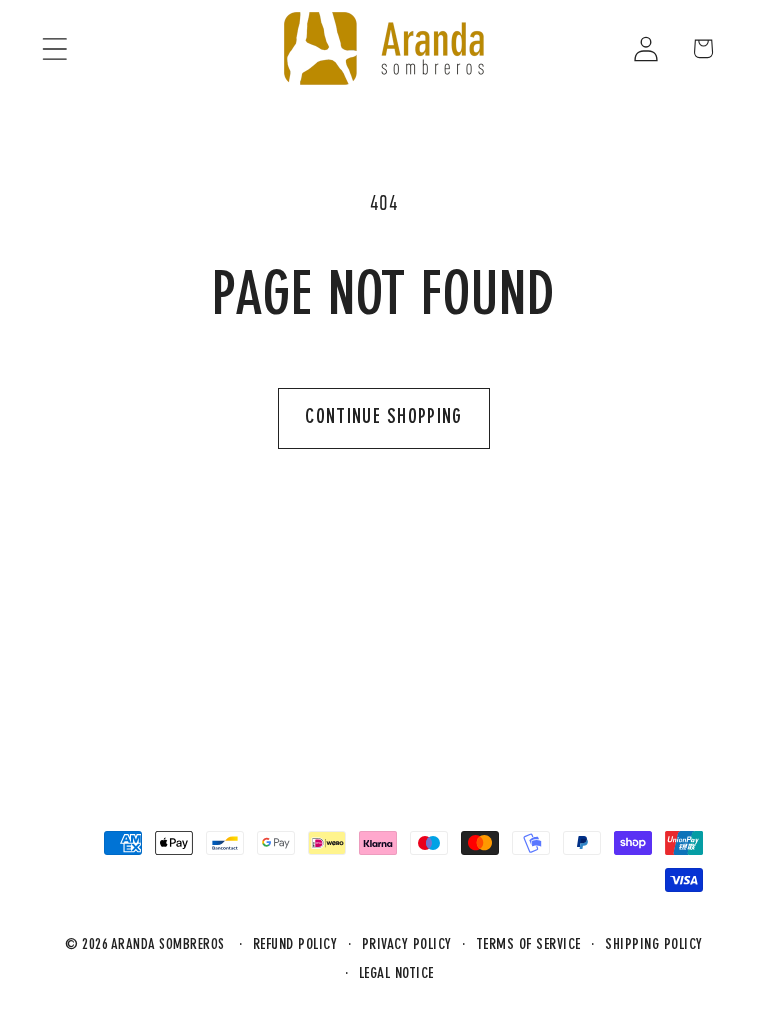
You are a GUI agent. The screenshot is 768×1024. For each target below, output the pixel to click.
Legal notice (396, 974)
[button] (54, 48)
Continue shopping (383, 418)
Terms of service (528, 945)
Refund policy (295, 945)
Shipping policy (654, 945)
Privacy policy (407, 945)
